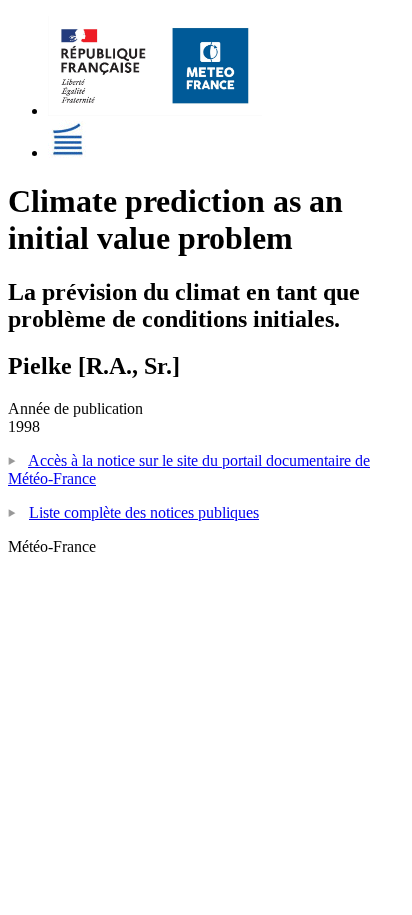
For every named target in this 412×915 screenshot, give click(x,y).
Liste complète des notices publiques (144, 512)
